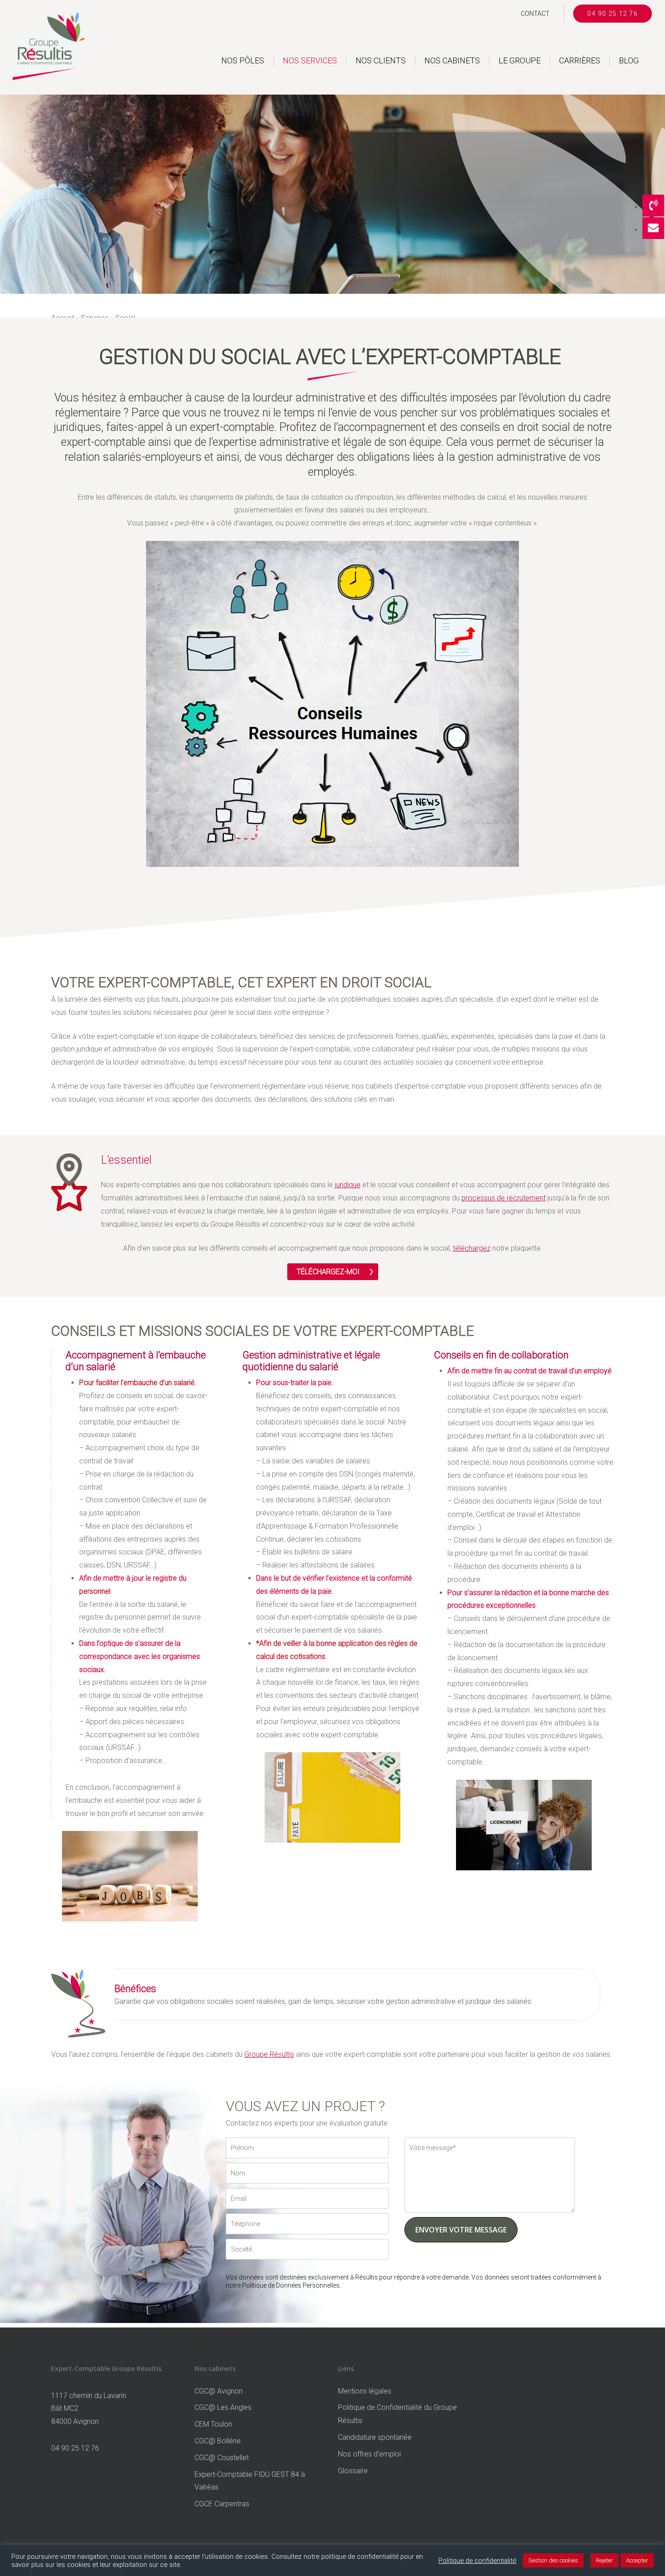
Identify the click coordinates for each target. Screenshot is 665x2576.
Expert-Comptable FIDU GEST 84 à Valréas (250, 2481)
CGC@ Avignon (218, 2391)
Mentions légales (365, 2391)
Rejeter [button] (604, 2560)
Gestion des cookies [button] (553, 2560)
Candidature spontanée (375, 2437)
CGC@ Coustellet (222, 2458)
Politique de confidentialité (477, 2561)
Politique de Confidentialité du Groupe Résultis (397, 2414)
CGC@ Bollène (218, 2441)
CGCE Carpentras (222, 2504)
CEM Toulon (213, 2424)
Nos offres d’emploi (369, 2454)
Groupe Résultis (269, 2054)
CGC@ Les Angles (223, 2407)
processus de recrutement (503, 1198)
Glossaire (353, 2471)
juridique (348, 1185)
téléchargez (472, 1248)
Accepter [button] (637, 2560)
